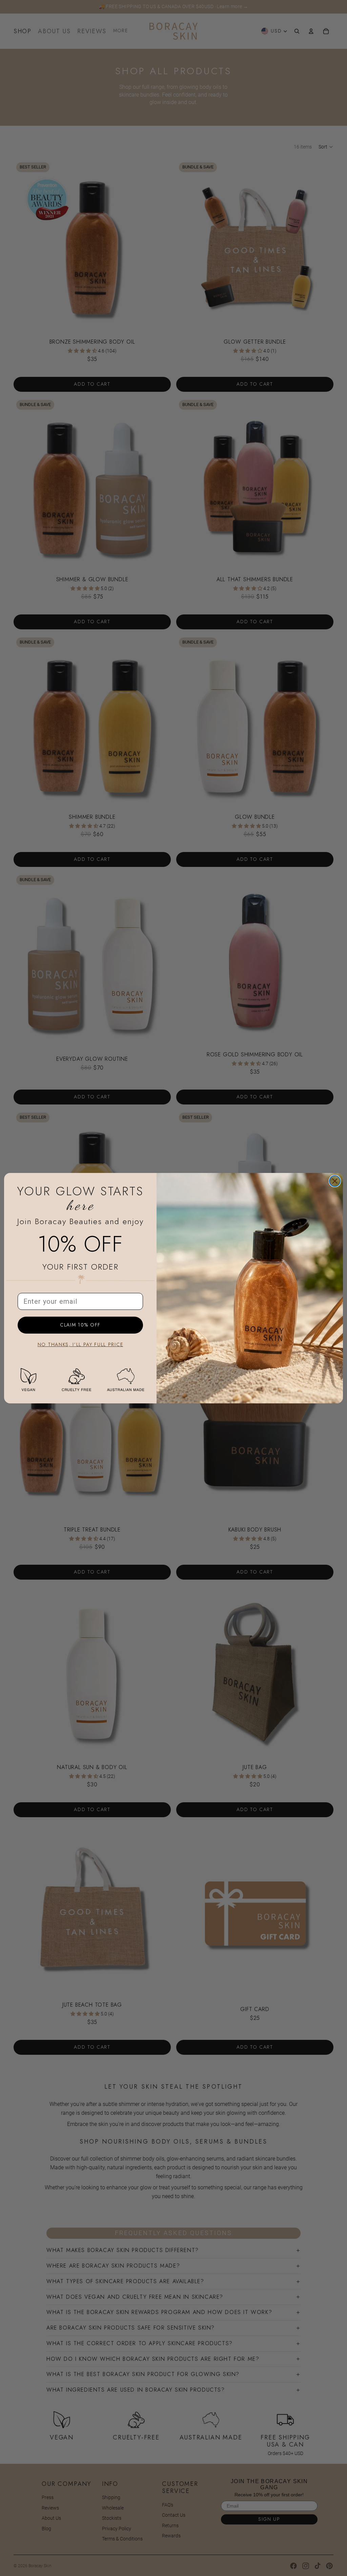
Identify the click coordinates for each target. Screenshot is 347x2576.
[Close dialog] (335, 1181)
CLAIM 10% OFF (80, 1325)
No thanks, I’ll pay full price (80, 1345)
